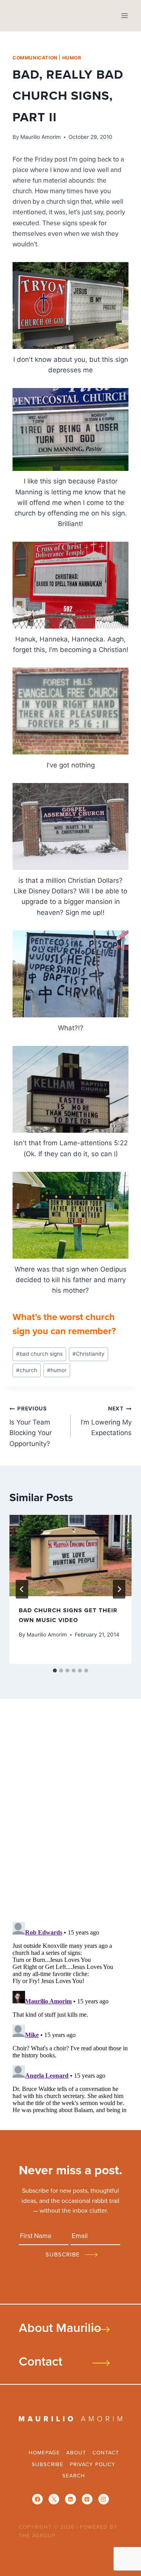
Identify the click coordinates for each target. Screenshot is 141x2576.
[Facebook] (37, 2499)
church (27, 1370)
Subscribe (48, 2464)
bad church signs (39, 1354)
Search (74, 2475)
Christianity (89, 1354)
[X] (54, 2499)
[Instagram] (104, 2499)
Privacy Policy (93, 2464)
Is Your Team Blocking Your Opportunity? (31, 1426)
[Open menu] (124, 15)
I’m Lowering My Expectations (106, 1421)
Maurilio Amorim (41, 137)
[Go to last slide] (22, 1589)
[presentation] (70, 1556)
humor (72, 58)
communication (35, 58)
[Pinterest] (87, 2499)
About (76, 2452)
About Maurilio (60, 2327)
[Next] (119, 1589)
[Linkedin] (70, 2499)
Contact (41, 2361)
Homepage (44, 2452)
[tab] (55, 1671)
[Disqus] (70, 1813)
